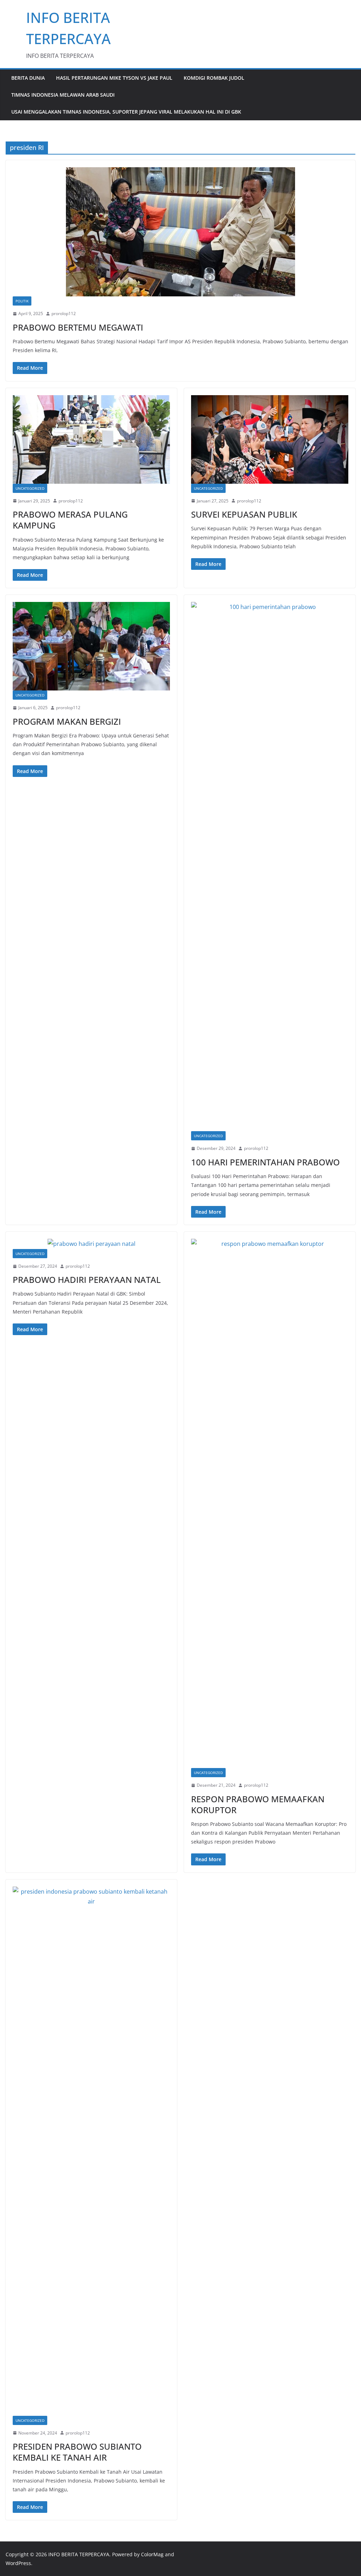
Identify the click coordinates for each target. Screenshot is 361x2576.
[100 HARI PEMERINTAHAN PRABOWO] (270, 867)
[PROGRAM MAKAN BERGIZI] (91, 646)
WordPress (18, 2563)
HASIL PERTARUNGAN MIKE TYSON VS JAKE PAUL (114, 78)
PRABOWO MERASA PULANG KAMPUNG (70, 520)
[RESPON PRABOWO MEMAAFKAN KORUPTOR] (270, 1503)
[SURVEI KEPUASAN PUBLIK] (270, 439)
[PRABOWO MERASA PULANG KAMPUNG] (91, 439)
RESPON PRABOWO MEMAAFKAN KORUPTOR (258, 1804)
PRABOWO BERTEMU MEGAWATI (78, 327)
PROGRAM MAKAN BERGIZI (67, 721)
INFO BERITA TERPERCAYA (79, 2554)
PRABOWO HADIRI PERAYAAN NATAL (87, 1280)
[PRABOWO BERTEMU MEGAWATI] (180, 232)
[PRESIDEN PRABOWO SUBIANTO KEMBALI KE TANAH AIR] (91, 2151)
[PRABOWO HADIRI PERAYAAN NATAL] (91, 1244)
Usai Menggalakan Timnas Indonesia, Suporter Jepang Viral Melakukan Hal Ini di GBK (126, 112)
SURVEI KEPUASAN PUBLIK (244, 514)
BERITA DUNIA (28, 78)
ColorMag (152, 2554)
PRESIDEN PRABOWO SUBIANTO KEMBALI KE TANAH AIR (77, 2452)
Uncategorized (30, 488)
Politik (22, 301)
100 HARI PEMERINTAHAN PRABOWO (265, 1162)
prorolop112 (64, 313)
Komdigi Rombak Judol (214, 78)
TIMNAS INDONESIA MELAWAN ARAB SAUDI (63, 95)
